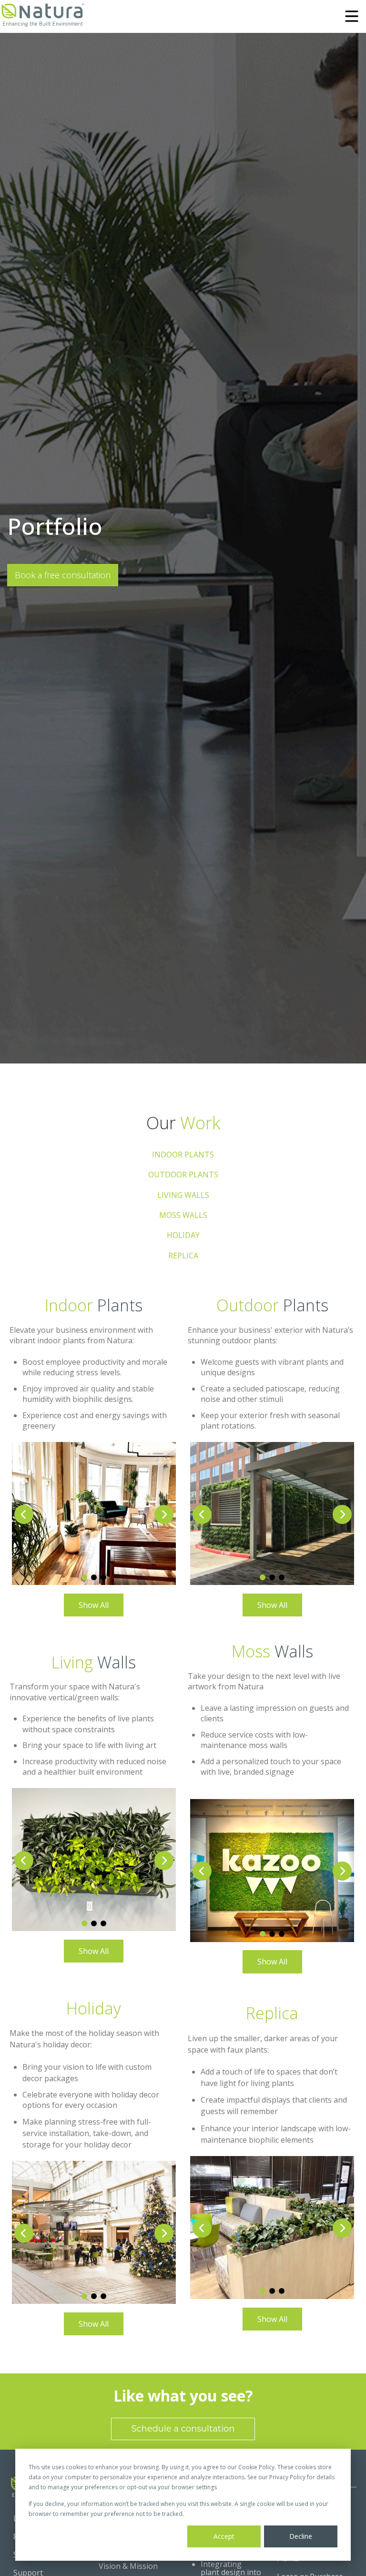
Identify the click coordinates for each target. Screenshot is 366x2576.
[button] (164, 1514)
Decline (301, 2536)
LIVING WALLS (183, 1195)
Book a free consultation (63, 575)
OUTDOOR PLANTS (183, 1175)
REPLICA (183, 1256)
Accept (224, 2536)
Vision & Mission (128, 2566)
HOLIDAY (183, 1235)
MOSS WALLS (183, 1215)
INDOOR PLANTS (183, 1155)
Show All (94, 1605)
